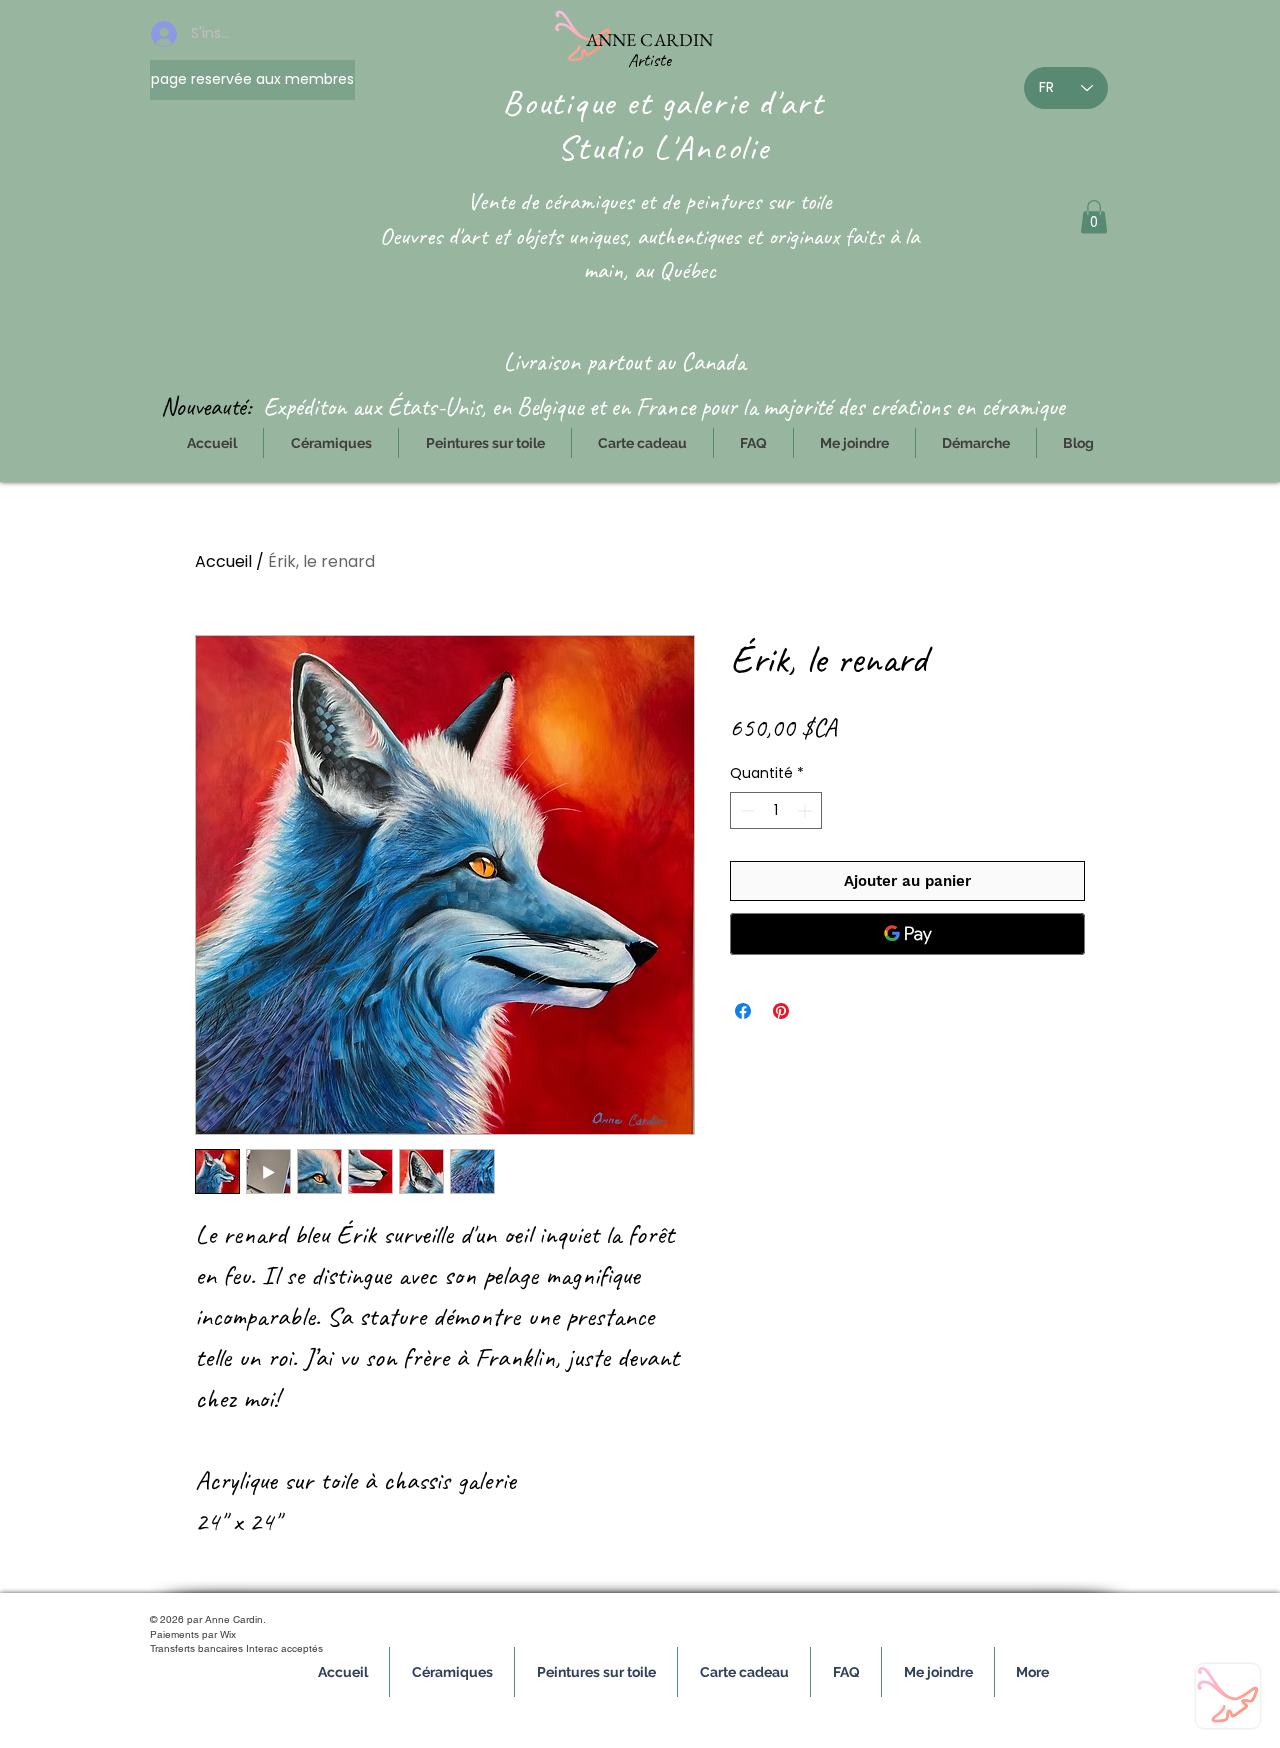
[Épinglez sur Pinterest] (781, 1011)
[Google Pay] (907, 934)
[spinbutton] (776, 810)
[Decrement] (745, 810)
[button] (1094, 216)
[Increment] (806, 810)
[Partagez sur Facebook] (743, 1011)
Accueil (223, 561)
